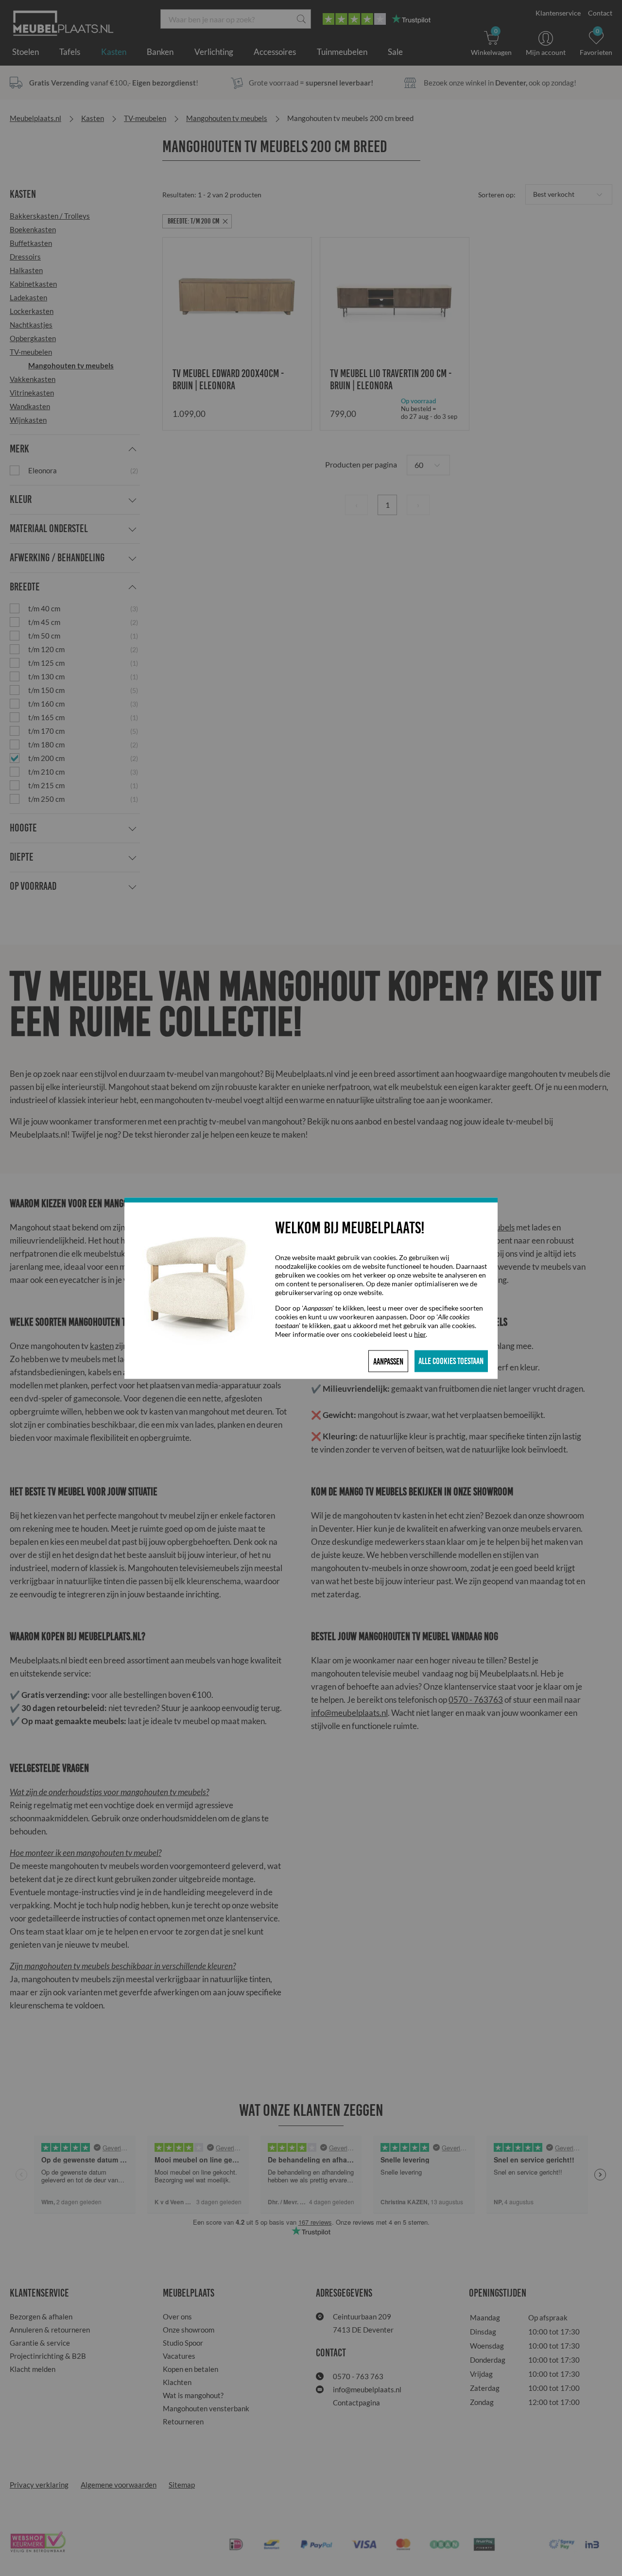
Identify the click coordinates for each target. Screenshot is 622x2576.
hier (420, 1334)
